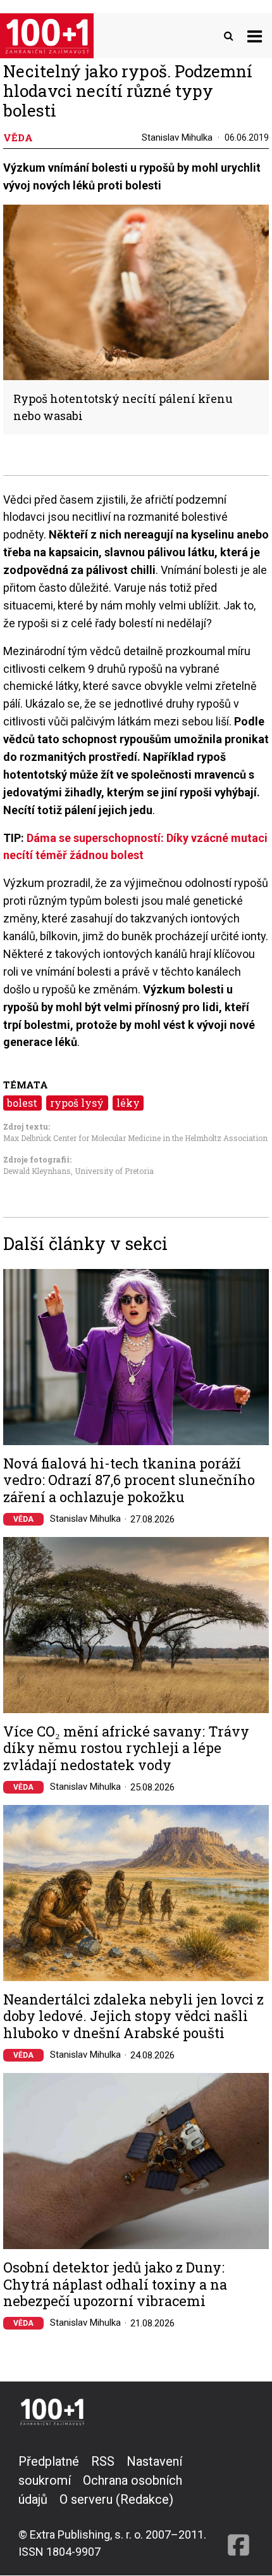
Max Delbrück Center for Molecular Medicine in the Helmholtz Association (135, 1138)
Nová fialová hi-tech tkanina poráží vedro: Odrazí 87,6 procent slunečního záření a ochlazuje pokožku (129, 1480)
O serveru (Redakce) (116, 2499)
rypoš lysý (77, 1103)
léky (128, 1103)
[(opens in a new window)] (238, 2506)
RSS (103, 2461)
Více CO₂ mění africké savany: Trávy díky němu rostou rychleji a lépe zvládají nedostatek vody (126, 1748)
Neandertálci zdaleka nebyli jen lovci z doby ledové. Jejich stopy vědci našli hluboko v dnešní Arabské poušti (133, 2016)
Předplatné (49, 2461)
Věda (23, 1519)
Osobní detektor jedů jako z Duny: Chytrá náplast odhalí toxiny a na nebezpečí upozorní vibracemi (115, 2284)
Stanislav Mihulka (177, 137)
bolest (22, 1103)
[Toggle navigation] (255, 36)
